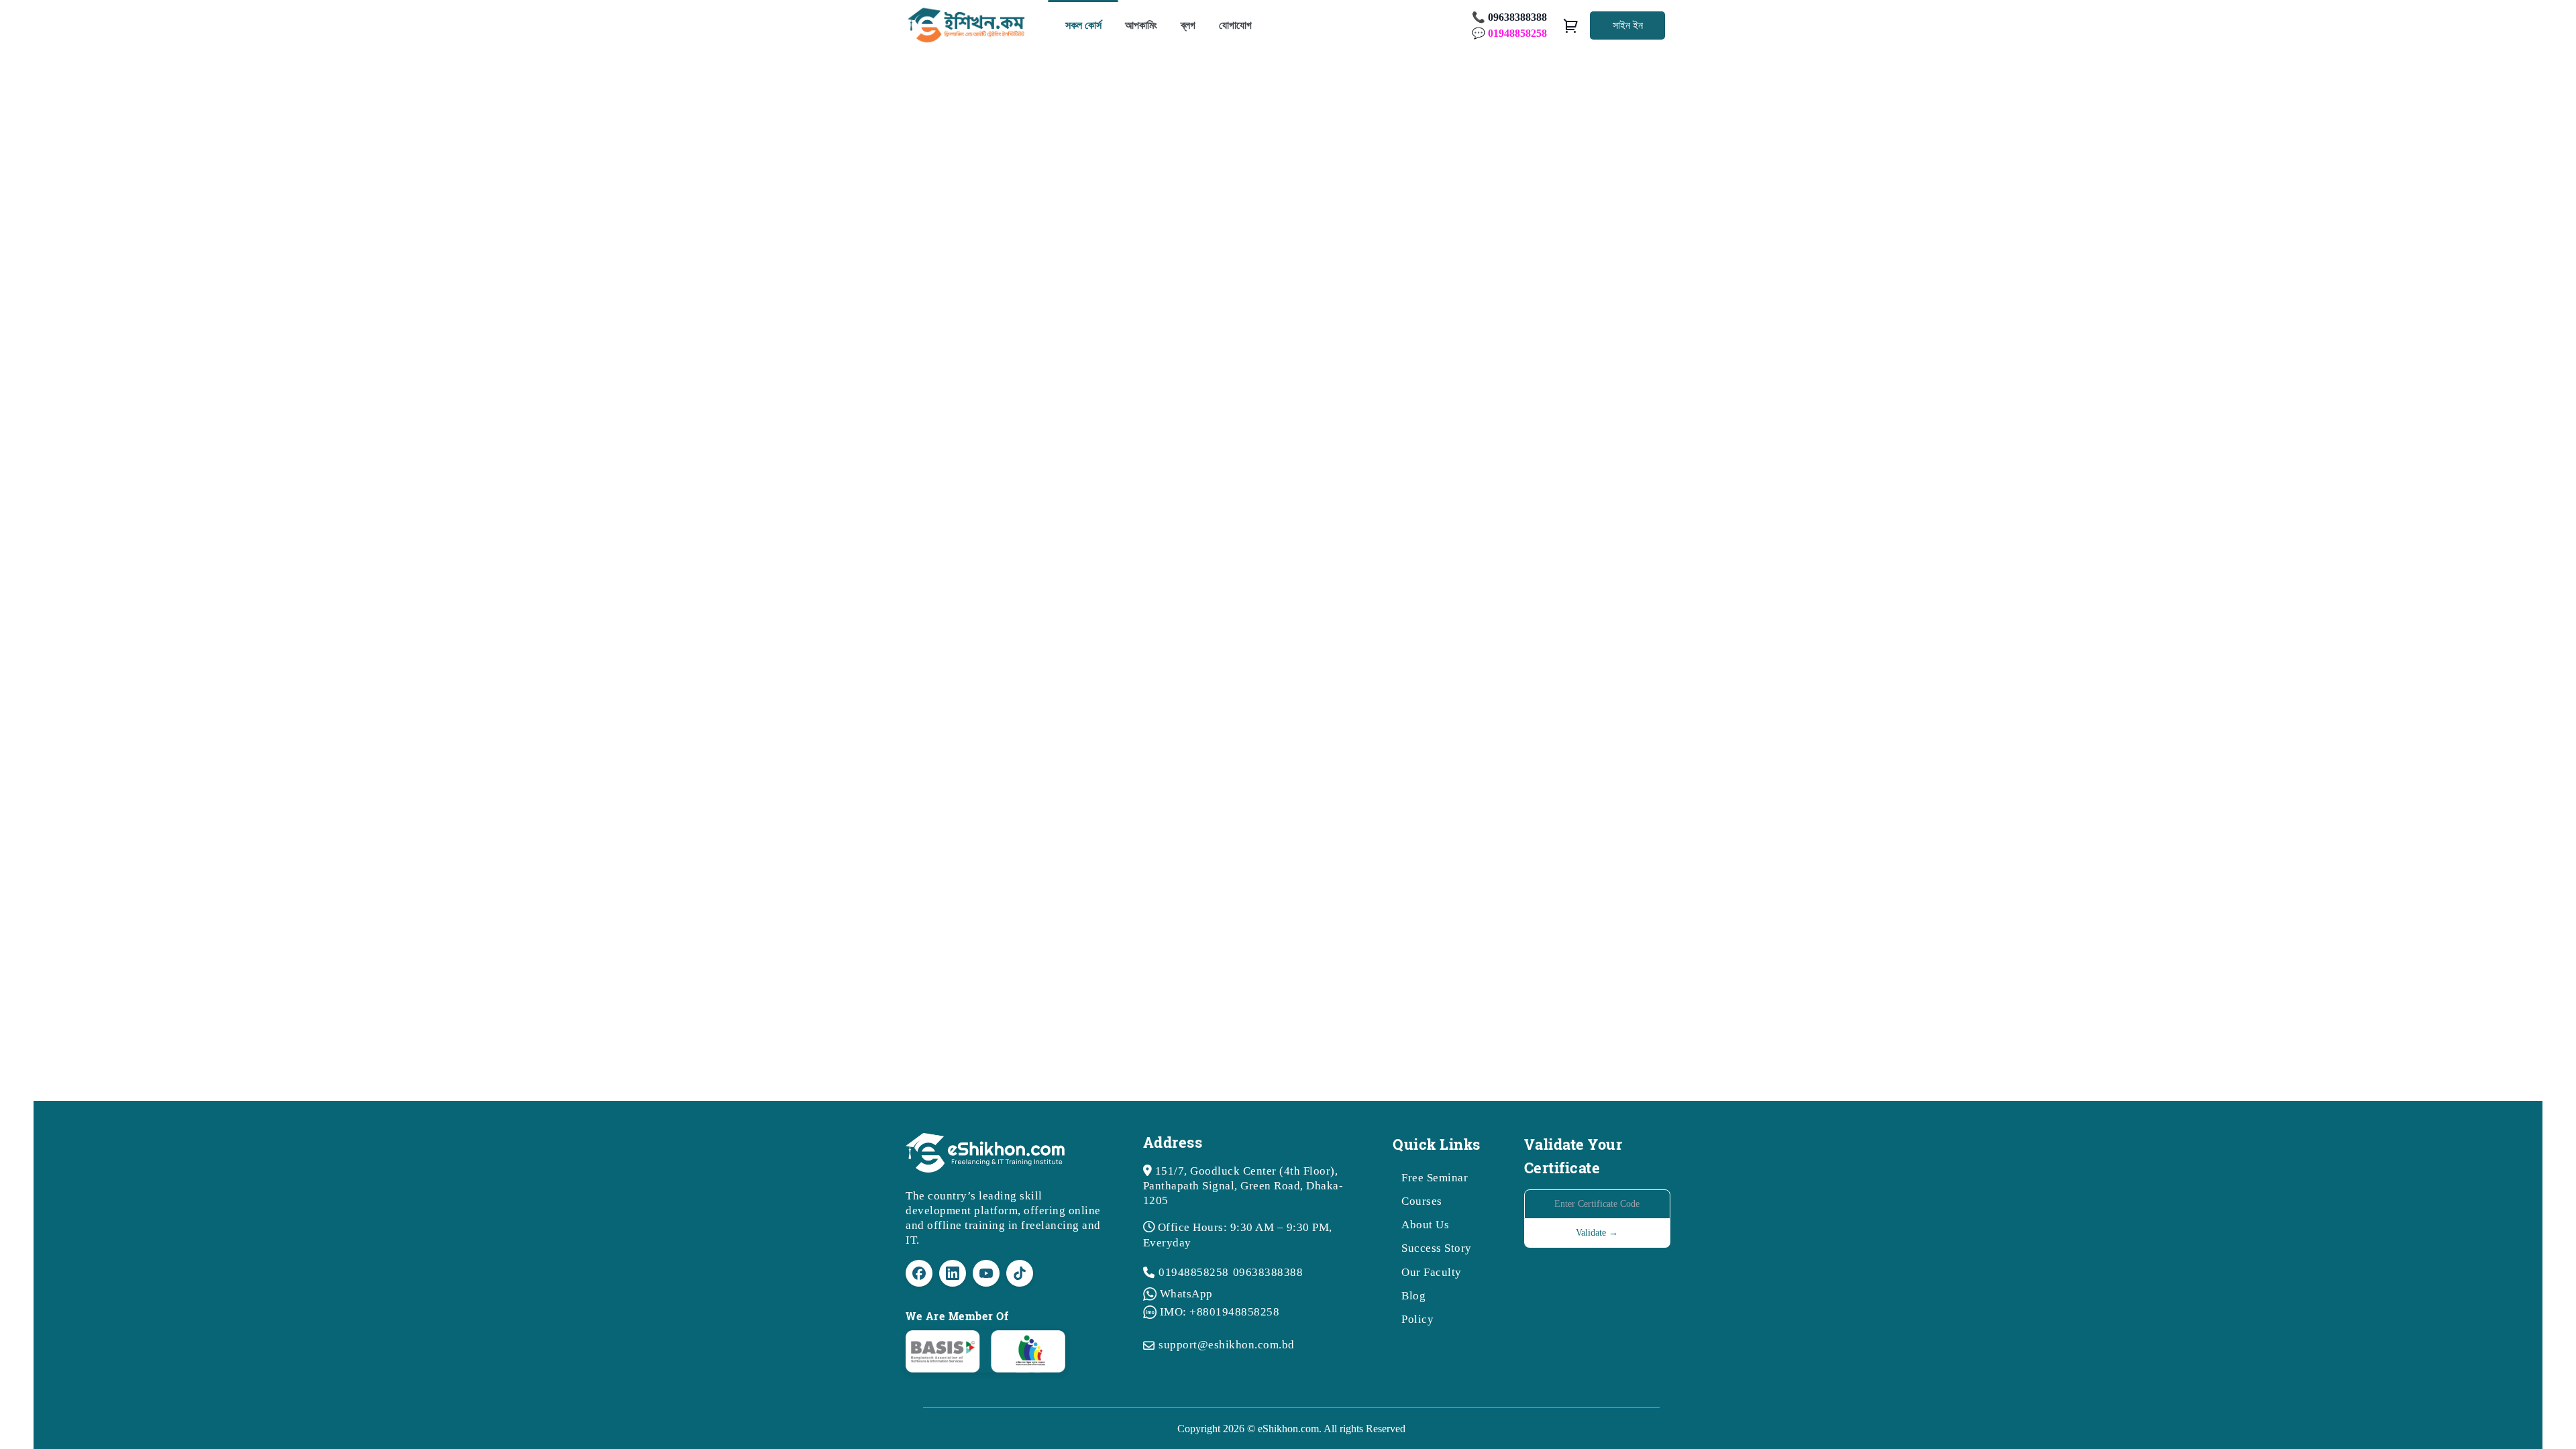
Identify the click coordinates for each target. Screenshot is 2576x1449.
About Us (1425, 1225)
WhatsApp (1186, 1294)
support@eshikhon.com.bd (1227, 1345)
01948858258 (1194, 1272)
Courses (1422, 1201)
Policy (1417, 1319)
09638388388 (1268, 1272)
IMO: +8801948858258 (1220, 1312)
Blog (1413, 1296)
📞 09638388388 (1509, 17)
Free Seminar (1435, 1178)
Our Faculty (1432, 1272)
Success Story (1437, 1248)
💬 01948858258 (1509, 33)
